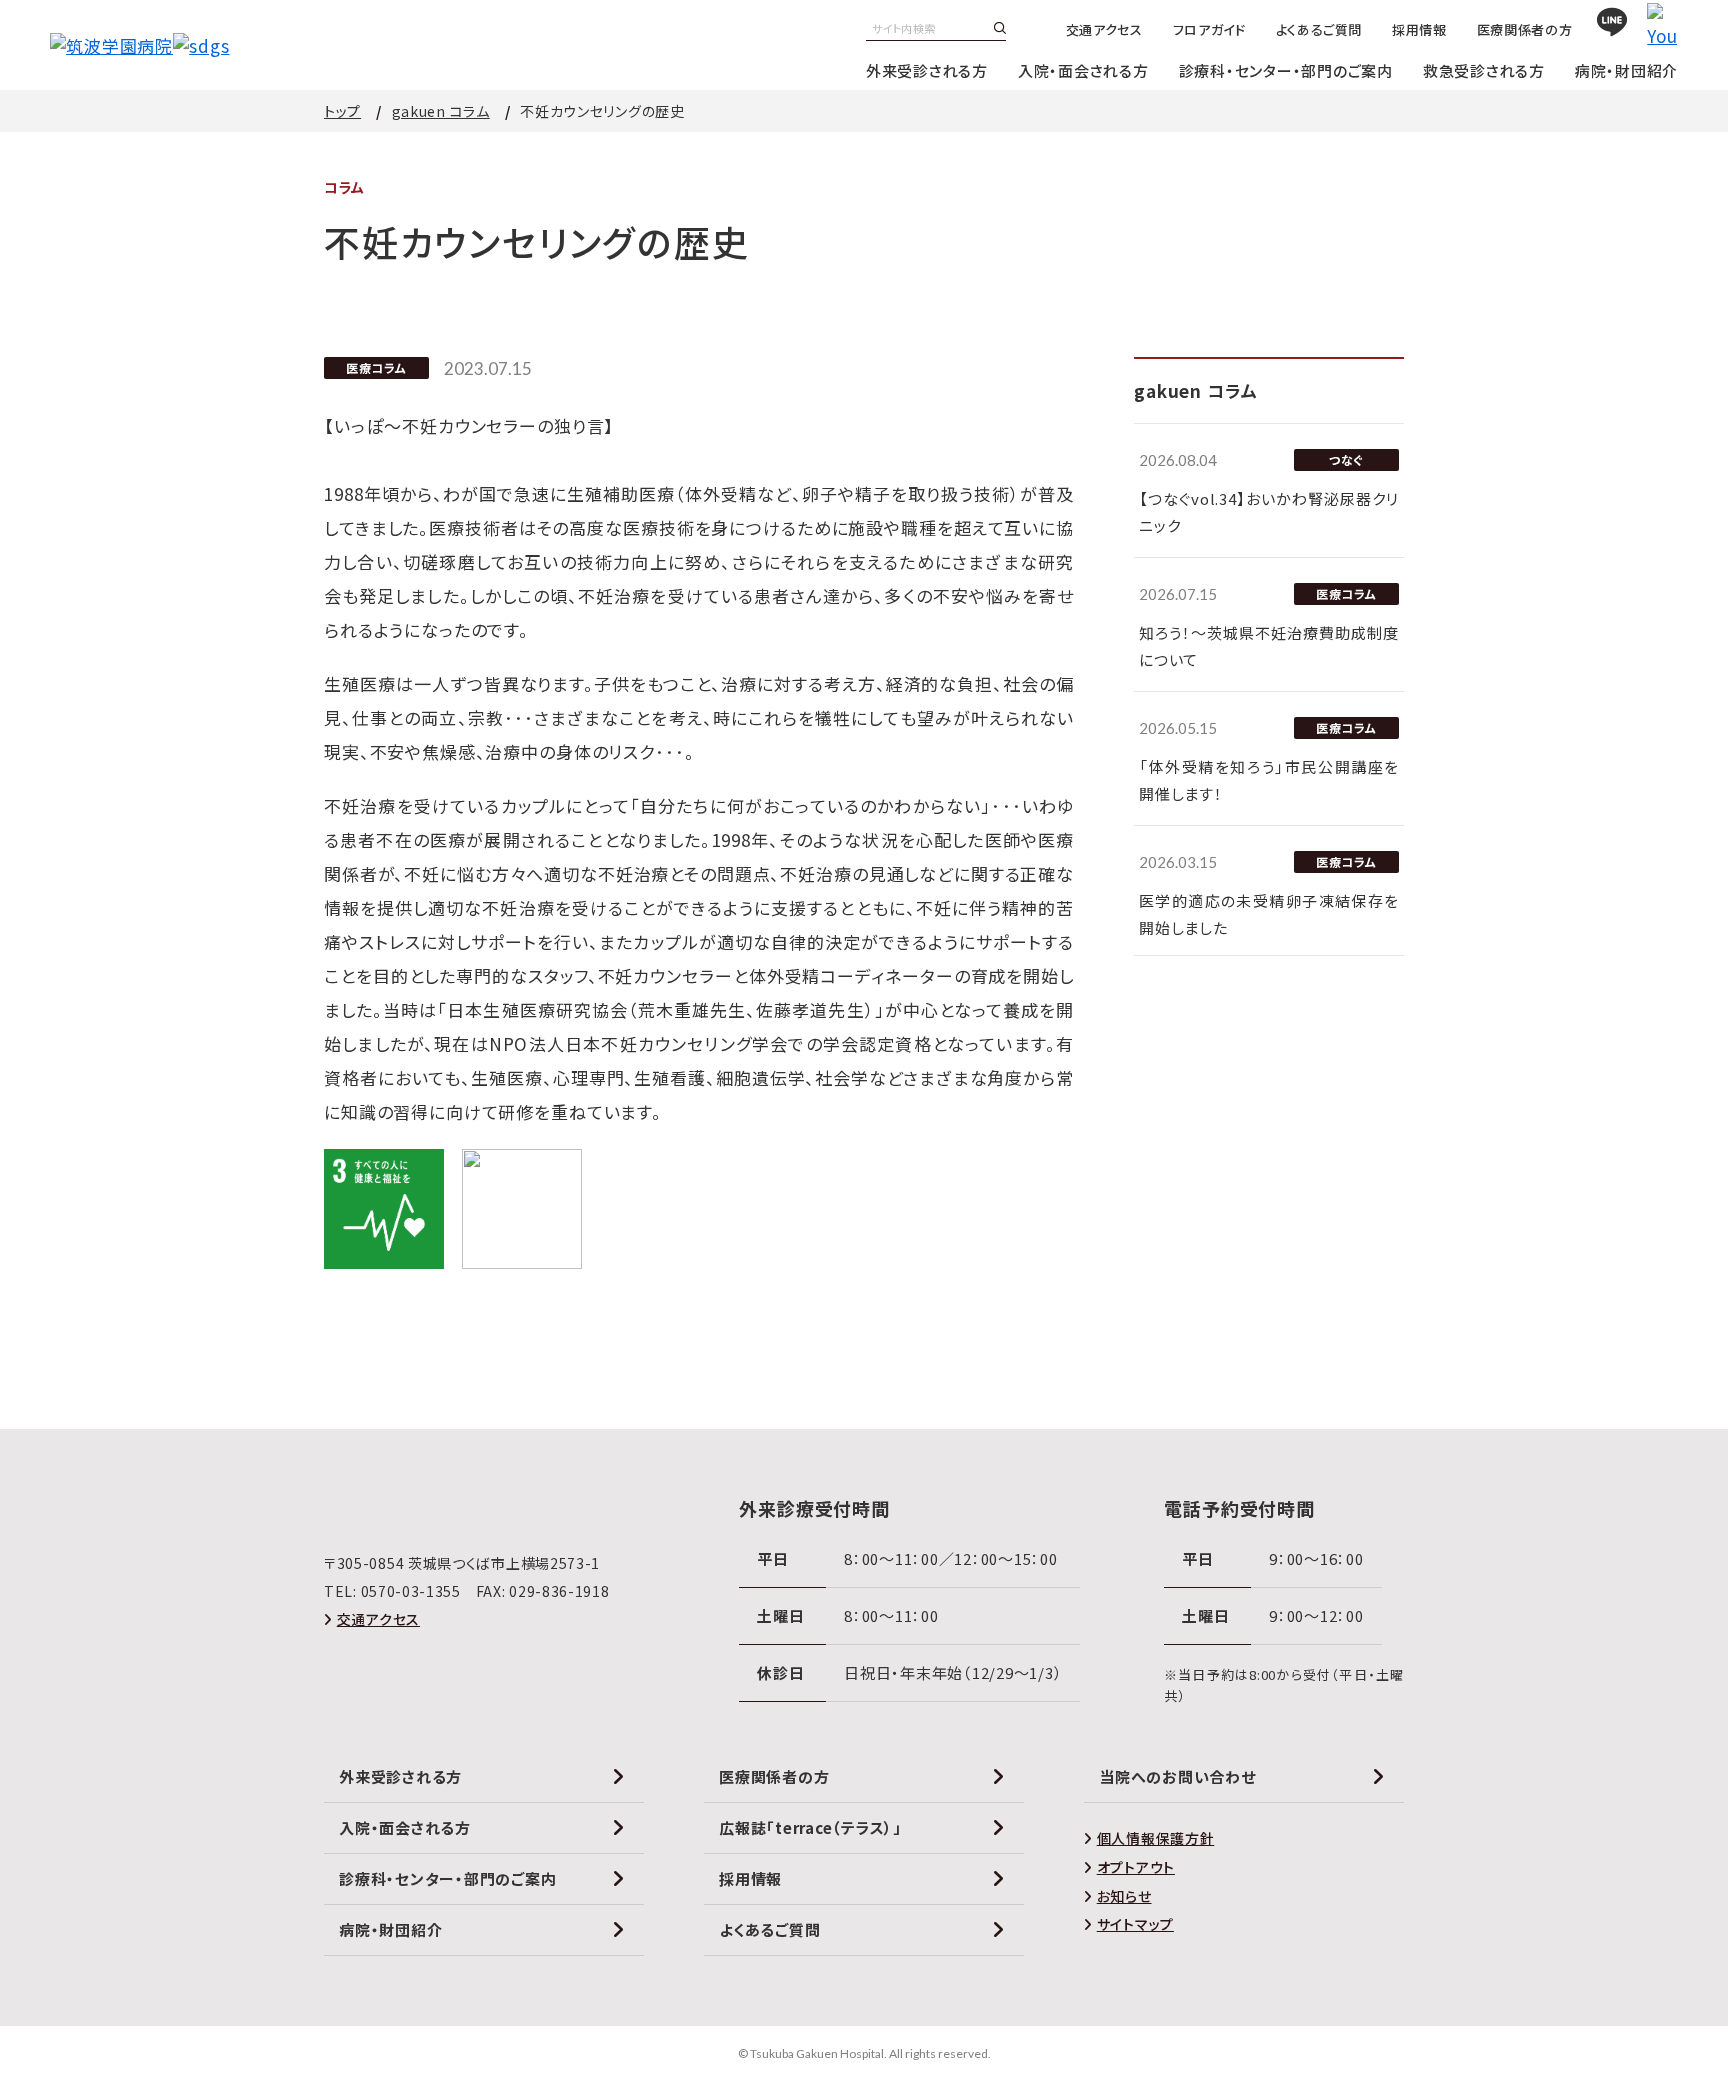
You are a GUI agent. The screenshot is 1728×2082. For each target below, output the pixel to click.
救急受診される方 (1484, 70)
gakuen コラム (441, 111)
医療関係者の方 (1525, 29)
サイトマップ (1135, 1924)
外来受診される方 (927, 70)
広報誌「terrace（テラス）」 (810, 1827)
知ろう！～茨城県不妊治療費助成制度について (1269, 646)
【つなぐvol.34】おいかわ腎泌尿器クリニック (1269, 512)
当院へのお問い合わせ (1177, 1776)
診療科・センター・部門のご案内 (1286, 70)
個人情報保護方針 (1155, 1838)
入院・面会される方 (1083, 70)
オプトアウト (1136, 1867)
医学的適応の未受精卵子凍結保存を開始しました (1269, 914)
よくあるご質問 (1319, 29)
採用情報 (1419, 29)
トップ (342, 111)
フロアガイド (1209, 29)
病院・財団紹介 (1626, 70)
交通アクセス (1104, 29)
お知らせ (1124, 1896)
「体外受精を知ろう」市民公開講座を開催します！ (1269, 780)
